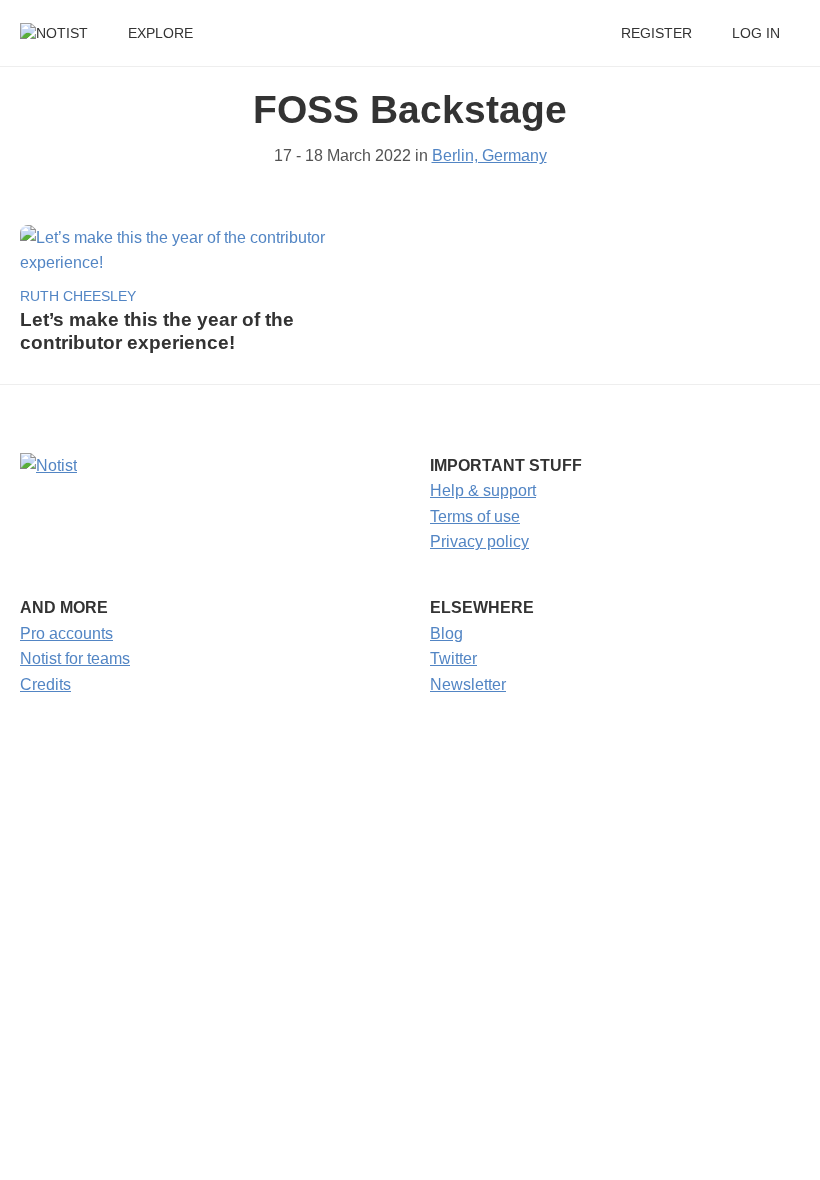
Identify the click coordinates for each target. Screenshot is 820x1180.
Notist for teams (75, 658)
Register (656, 33)
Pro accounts (66, 633)
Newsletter (468, 684)
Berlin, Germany (489, 155)
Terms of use (475, 516)
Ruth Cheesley (78, 296)
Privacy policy (479, 541)
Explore (160, 33)
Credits (45, 684)
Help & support (483, 490)
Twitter (453, 658)
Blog (446, 633)
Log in (756, 33)
